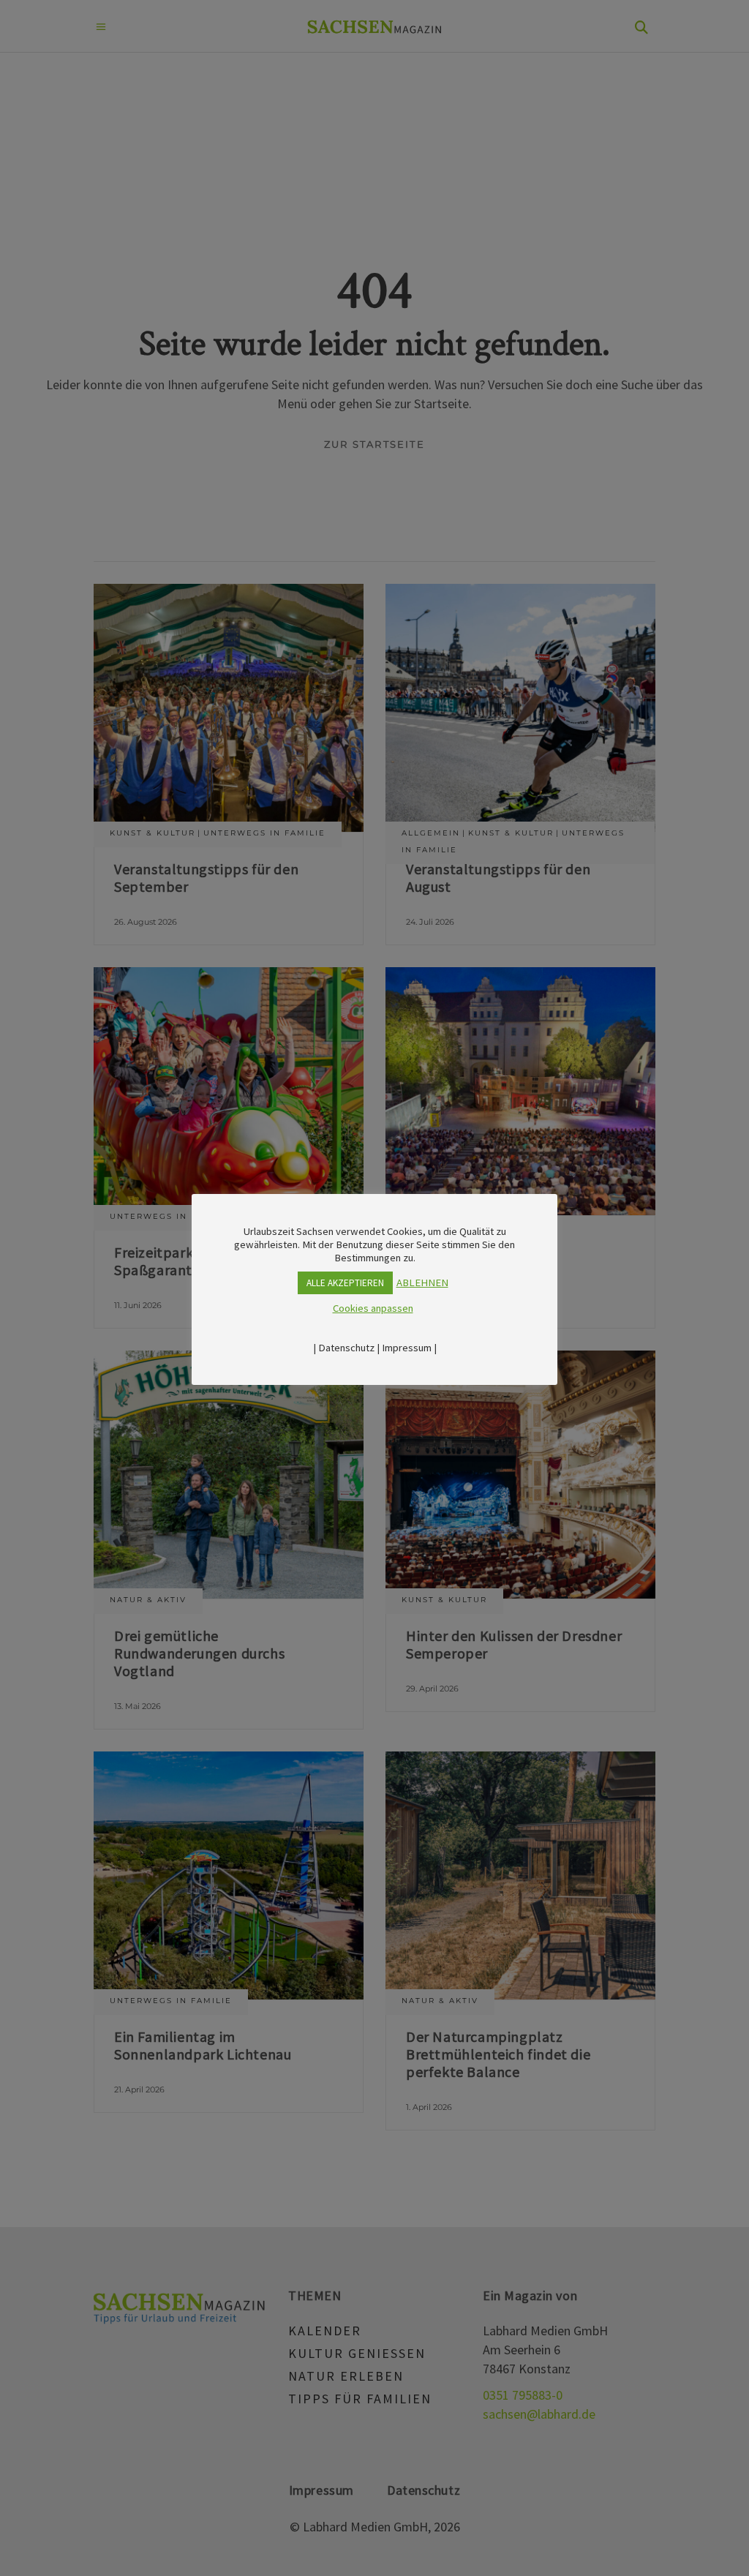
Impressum (407, 1348)
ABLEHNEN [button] (422, 1283)
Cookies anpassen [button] (373, 1308)
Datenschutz (346, 1348)
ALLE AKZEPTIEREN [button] (345, 1283)
